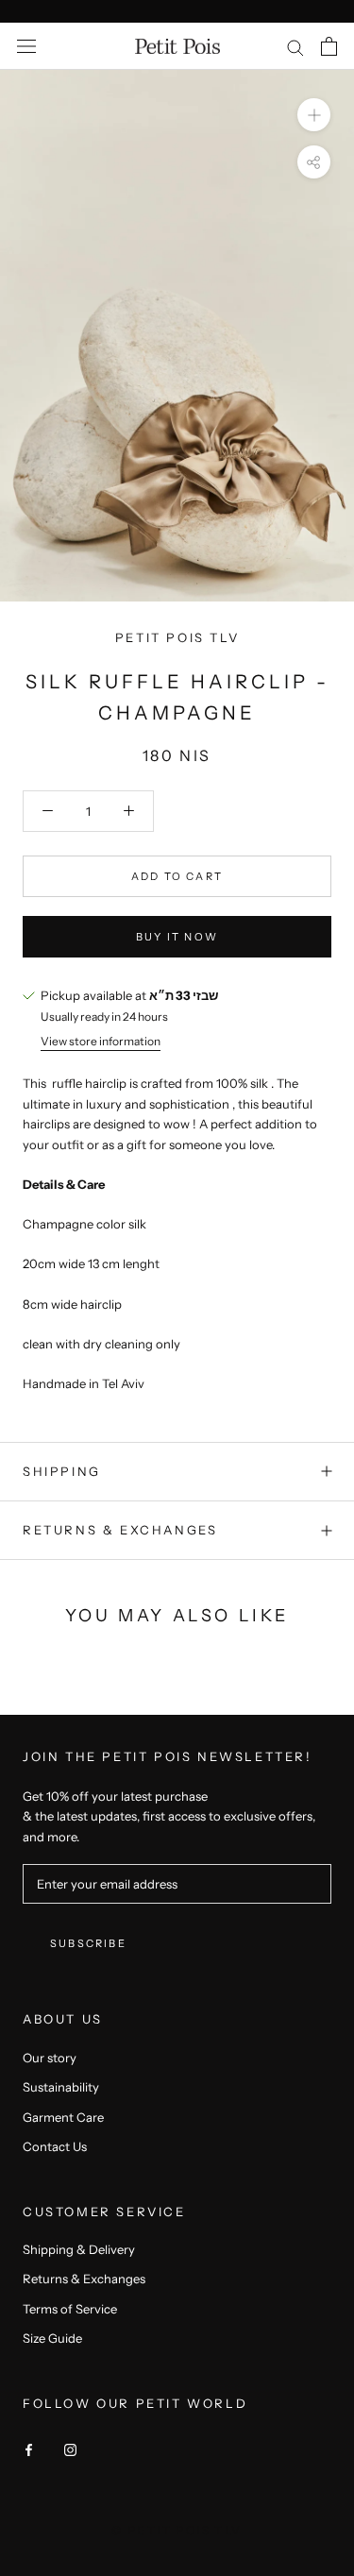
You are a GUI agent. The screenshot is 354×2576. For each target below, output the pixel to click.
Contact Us (55, 2146)
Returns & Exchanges (120, 1530)
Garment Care (63, 2117)
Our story (50, 2058)
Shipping (62, 1471)
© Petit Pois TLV (177, 2530)
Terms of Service (70, 2309)
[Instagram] (70, 2448)
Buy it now (177, 937)
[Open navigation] (26, 47)
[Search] (295, 47)
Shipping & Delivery (79, 2249)
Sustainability (61, 2087)
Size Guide (52, 2338)
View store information (101, 1041)
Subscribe (88, 1943)
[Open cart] (329, 46)
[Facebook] (29, 2448)
